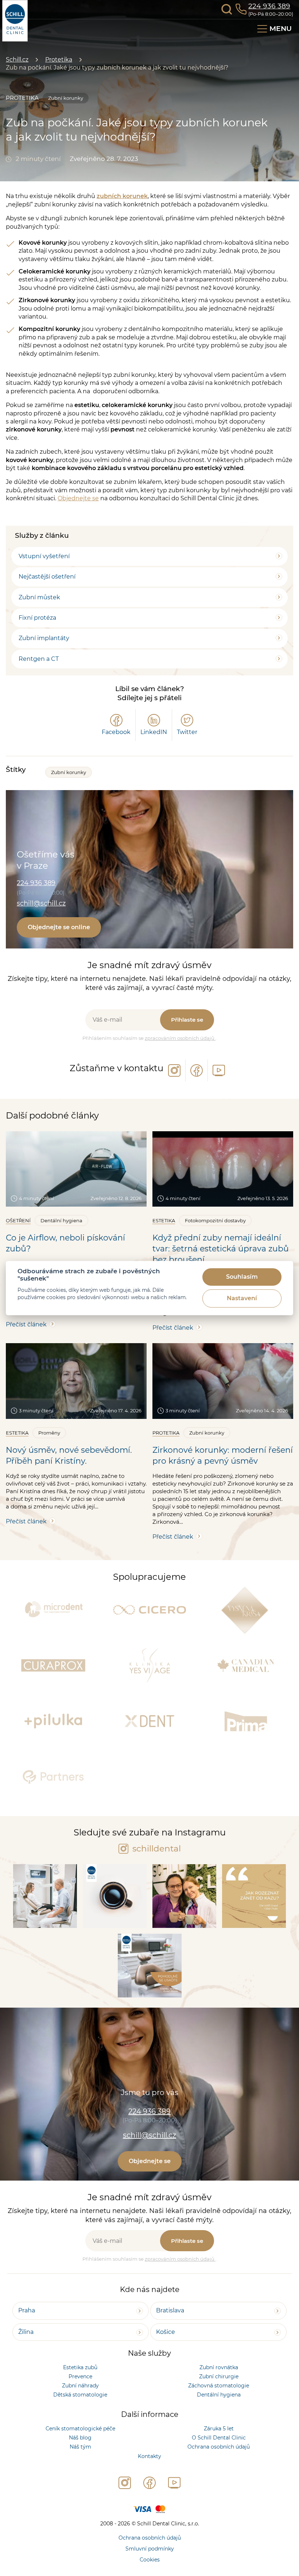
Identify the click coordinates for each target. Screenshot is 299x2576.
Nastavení (242, 1299)
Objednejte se (78, 498)
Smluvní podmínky (150, 2549)
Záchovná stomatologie (219, 2386)
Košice (166, 2332)
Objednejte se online (59, 927)
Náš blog (80, 2438)
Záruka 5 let (219, 2429)
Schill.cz (17, 60)
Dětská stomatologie (80, 2395)
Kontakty (149, 2456)
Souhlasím (242, 1277)
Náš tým (80, 2447)
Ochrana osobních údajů (219, 2447)
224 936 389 (269, 6)
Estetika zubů (80, 2367)
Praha (27, 2310)
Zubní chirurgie (219, 2376)
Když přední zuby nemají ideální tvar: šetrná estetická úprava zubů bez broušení (221, 1249)
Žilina (26, 2332)
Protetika (59, 60)
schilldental (156, 1849)
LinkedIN (154, 732)
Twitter (187, 732)
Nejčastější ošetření (47, 577)
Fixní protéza (37, 618)
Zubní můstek (39, 597)
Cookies (150, 2560)
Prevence (80, 2376)
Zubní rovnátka (219, 2367)
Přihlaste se (187, 1020)
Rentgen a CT (39, 659)
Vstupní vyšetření (44, 556)
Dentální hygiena (219, 2395)
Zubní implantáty (44, 638)
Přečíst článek (26, 1324)
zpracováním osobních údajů (180, 1038)
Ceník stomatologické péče (80, 2429)
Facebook (116, 732)
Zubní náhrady (80, 2386)
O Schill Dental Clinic (219, 2438)
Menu (281, 29)
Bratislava (170, 2310)
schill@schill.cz (41, 903)
